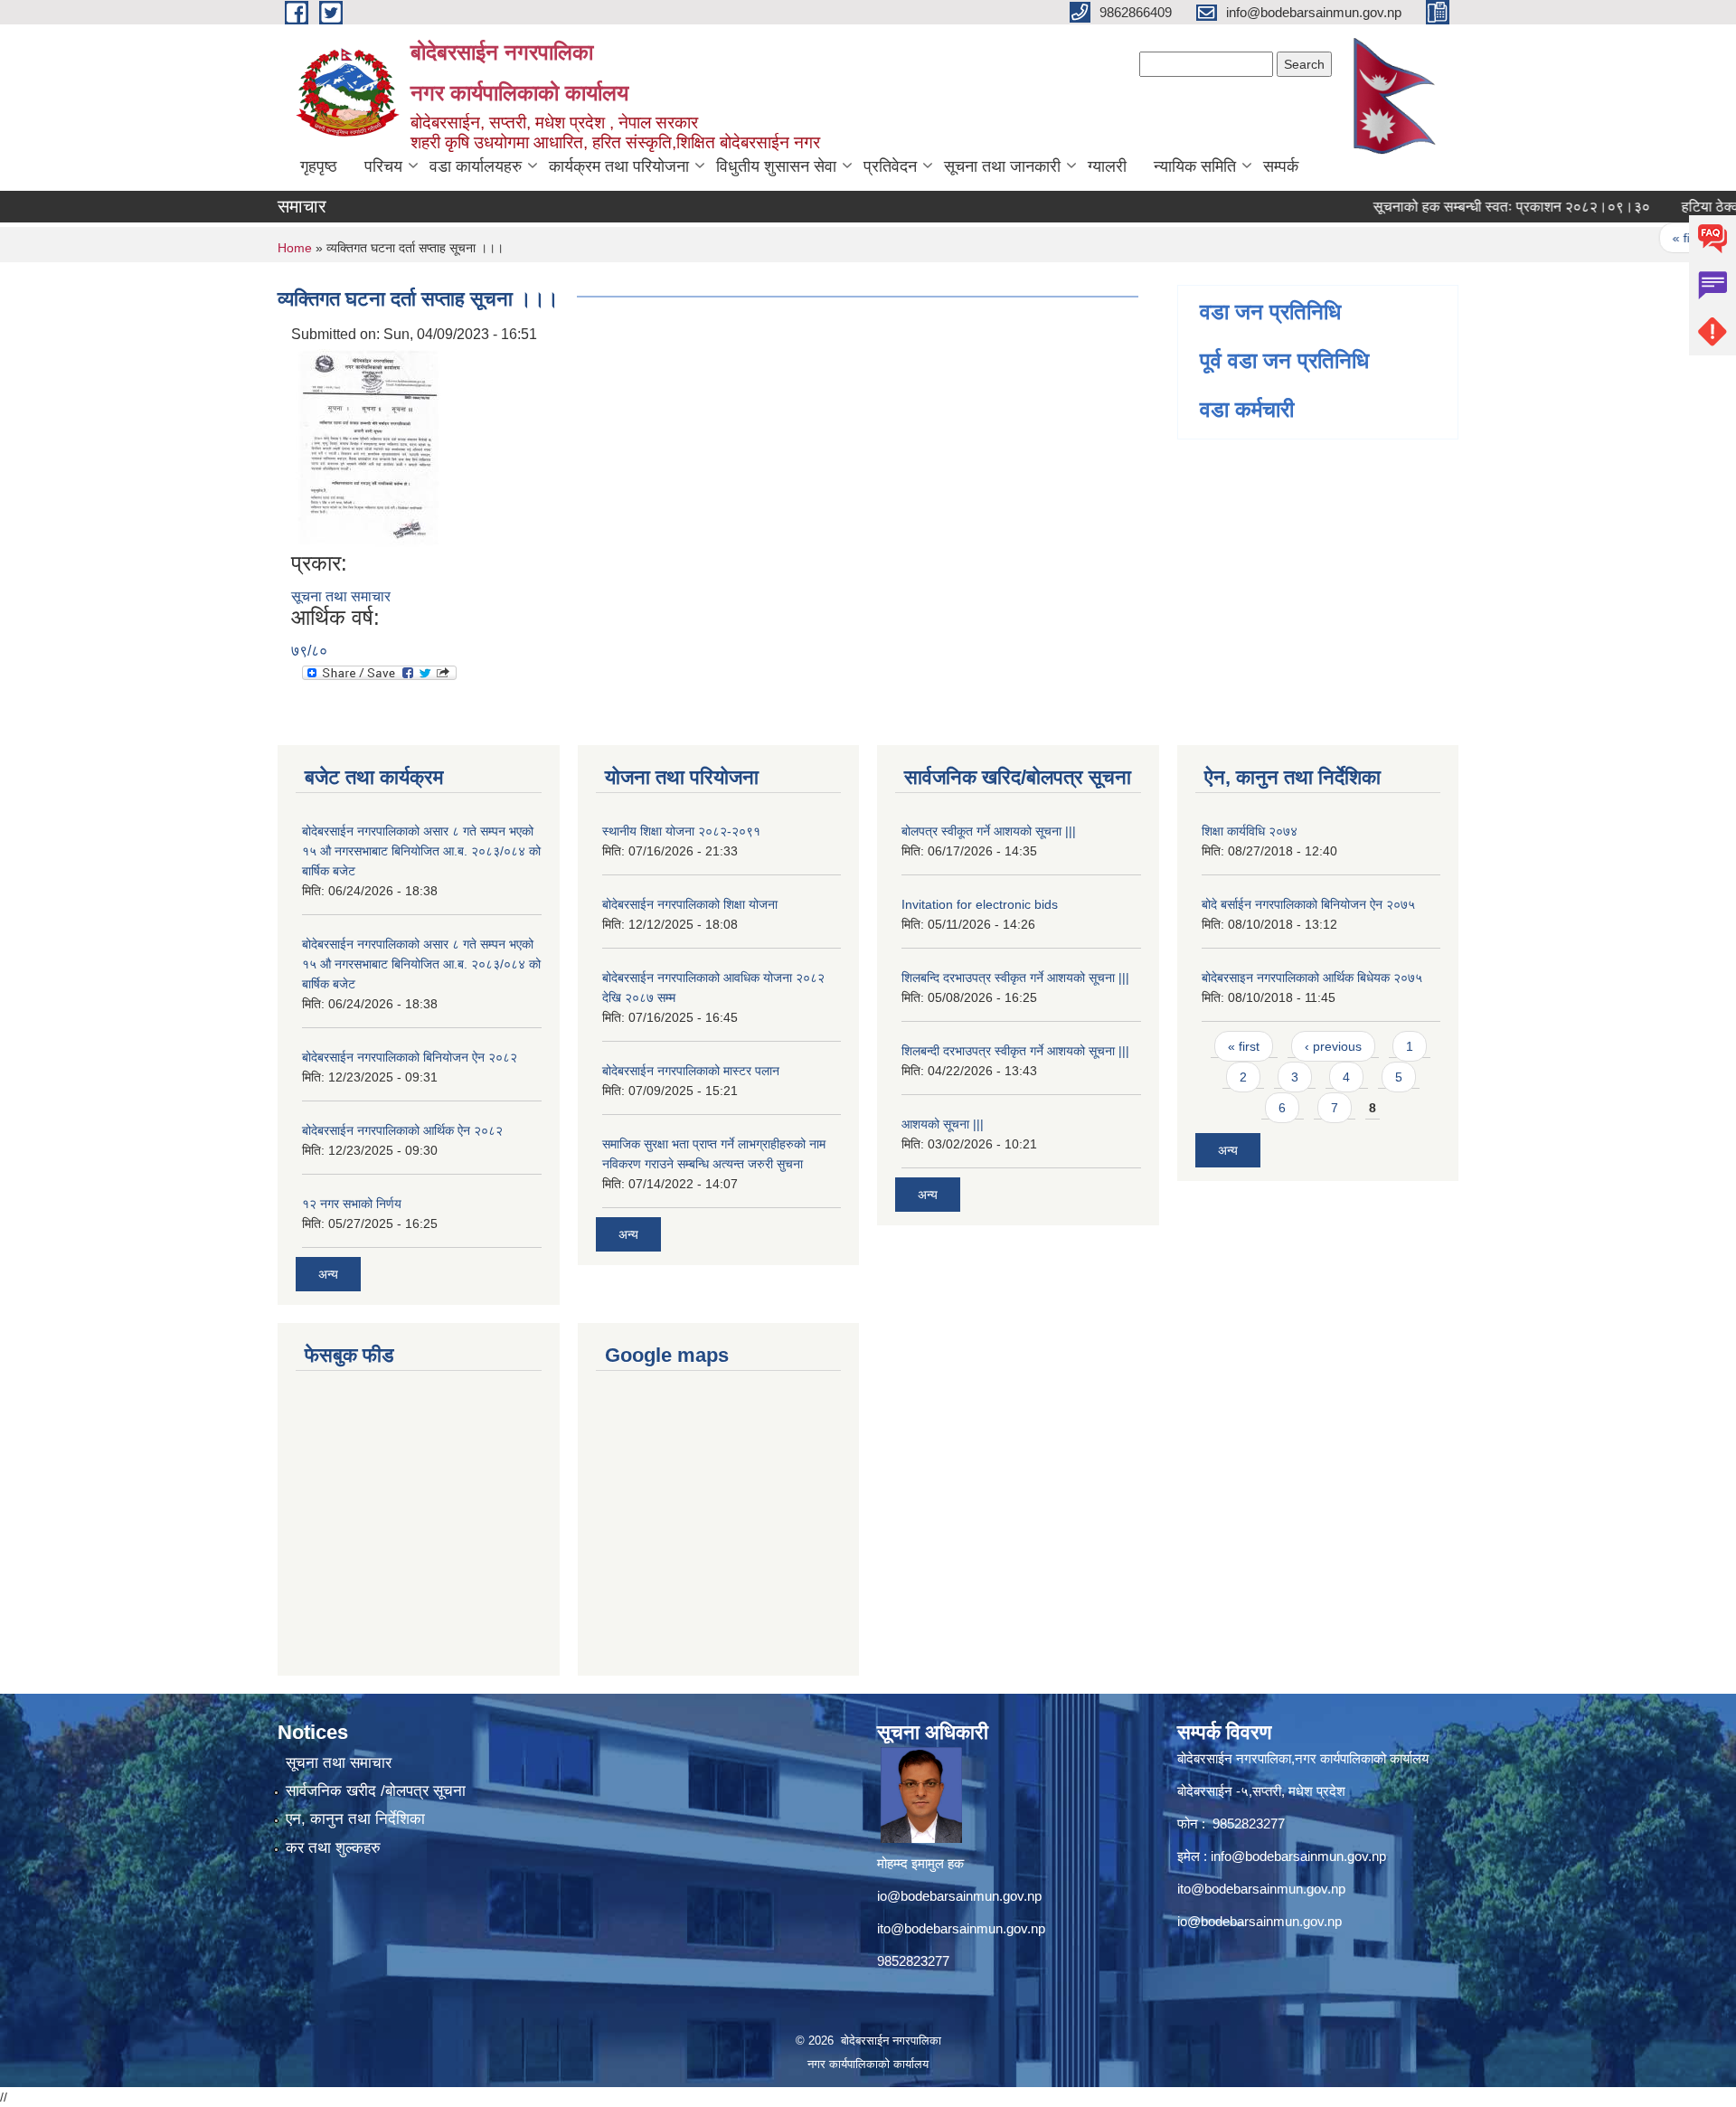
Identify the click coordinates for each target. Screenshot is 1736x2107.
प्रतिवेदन (890, 166)
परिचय (383, 166)
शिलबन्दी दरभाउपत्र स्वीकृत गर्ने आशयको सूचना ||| (1015, 1051)
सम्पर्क (1281, 166)
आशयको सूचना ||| (943, 1124)
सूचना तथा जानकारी (1002, 166)
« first (1653, 238)
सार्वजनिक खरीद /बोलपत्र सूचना (376, 1791)
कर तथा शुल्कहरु (333, 1848)
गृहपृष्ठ (319, 166)
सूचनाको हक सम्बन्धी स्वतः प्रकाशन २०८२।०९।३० (1477, 207)
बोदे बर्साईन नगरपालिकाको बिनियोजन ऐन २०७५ (1308, 904)
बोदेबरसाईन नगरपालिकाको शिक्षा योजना (690, 904)
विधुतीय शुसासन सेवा (776, 166)
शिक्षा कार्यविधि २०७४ (1250, 831)
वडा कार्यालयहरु (476, 166)
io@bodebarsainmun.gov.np (959, 1896)
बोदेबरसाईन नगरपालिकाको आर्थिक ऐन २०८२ (402, 1130)
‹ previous (1333, 1046)
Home (295, 248)
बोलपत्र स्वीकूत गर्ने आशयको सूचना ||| (989, 831)
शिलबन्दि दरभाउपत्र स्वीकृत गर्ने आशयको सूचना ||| (1015, 978)
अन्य (328, 1274)
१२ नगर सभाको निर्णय (352, 1204)
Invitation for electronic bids (980, 904)
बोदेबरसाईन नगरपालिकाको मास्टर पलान (691, 1071)
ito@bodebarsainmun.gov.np (961, 1928)
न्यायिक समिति (1195, 166)
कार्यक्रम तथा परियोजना (619, 166)
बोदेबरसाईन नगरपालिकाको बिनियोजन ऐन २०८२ (410, 1057)
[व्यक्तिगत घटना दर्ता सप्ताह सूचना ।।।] (368, 447)
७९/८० (309, 651)
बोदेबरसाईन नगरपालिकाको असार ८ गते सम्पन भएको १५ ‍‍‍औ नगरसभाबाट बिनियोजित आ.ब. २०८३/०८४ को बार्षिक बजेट (421, 851)
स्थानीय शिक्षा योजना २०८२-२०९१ (681, 831)
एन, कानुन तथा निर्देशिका (355, 1819)
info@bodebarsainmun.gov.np (1298, 1856)
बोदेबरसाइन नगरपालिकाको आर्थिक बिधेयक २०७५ (1312, 978)
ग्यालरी (1107, 166)
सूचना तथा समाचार (341, 596)
